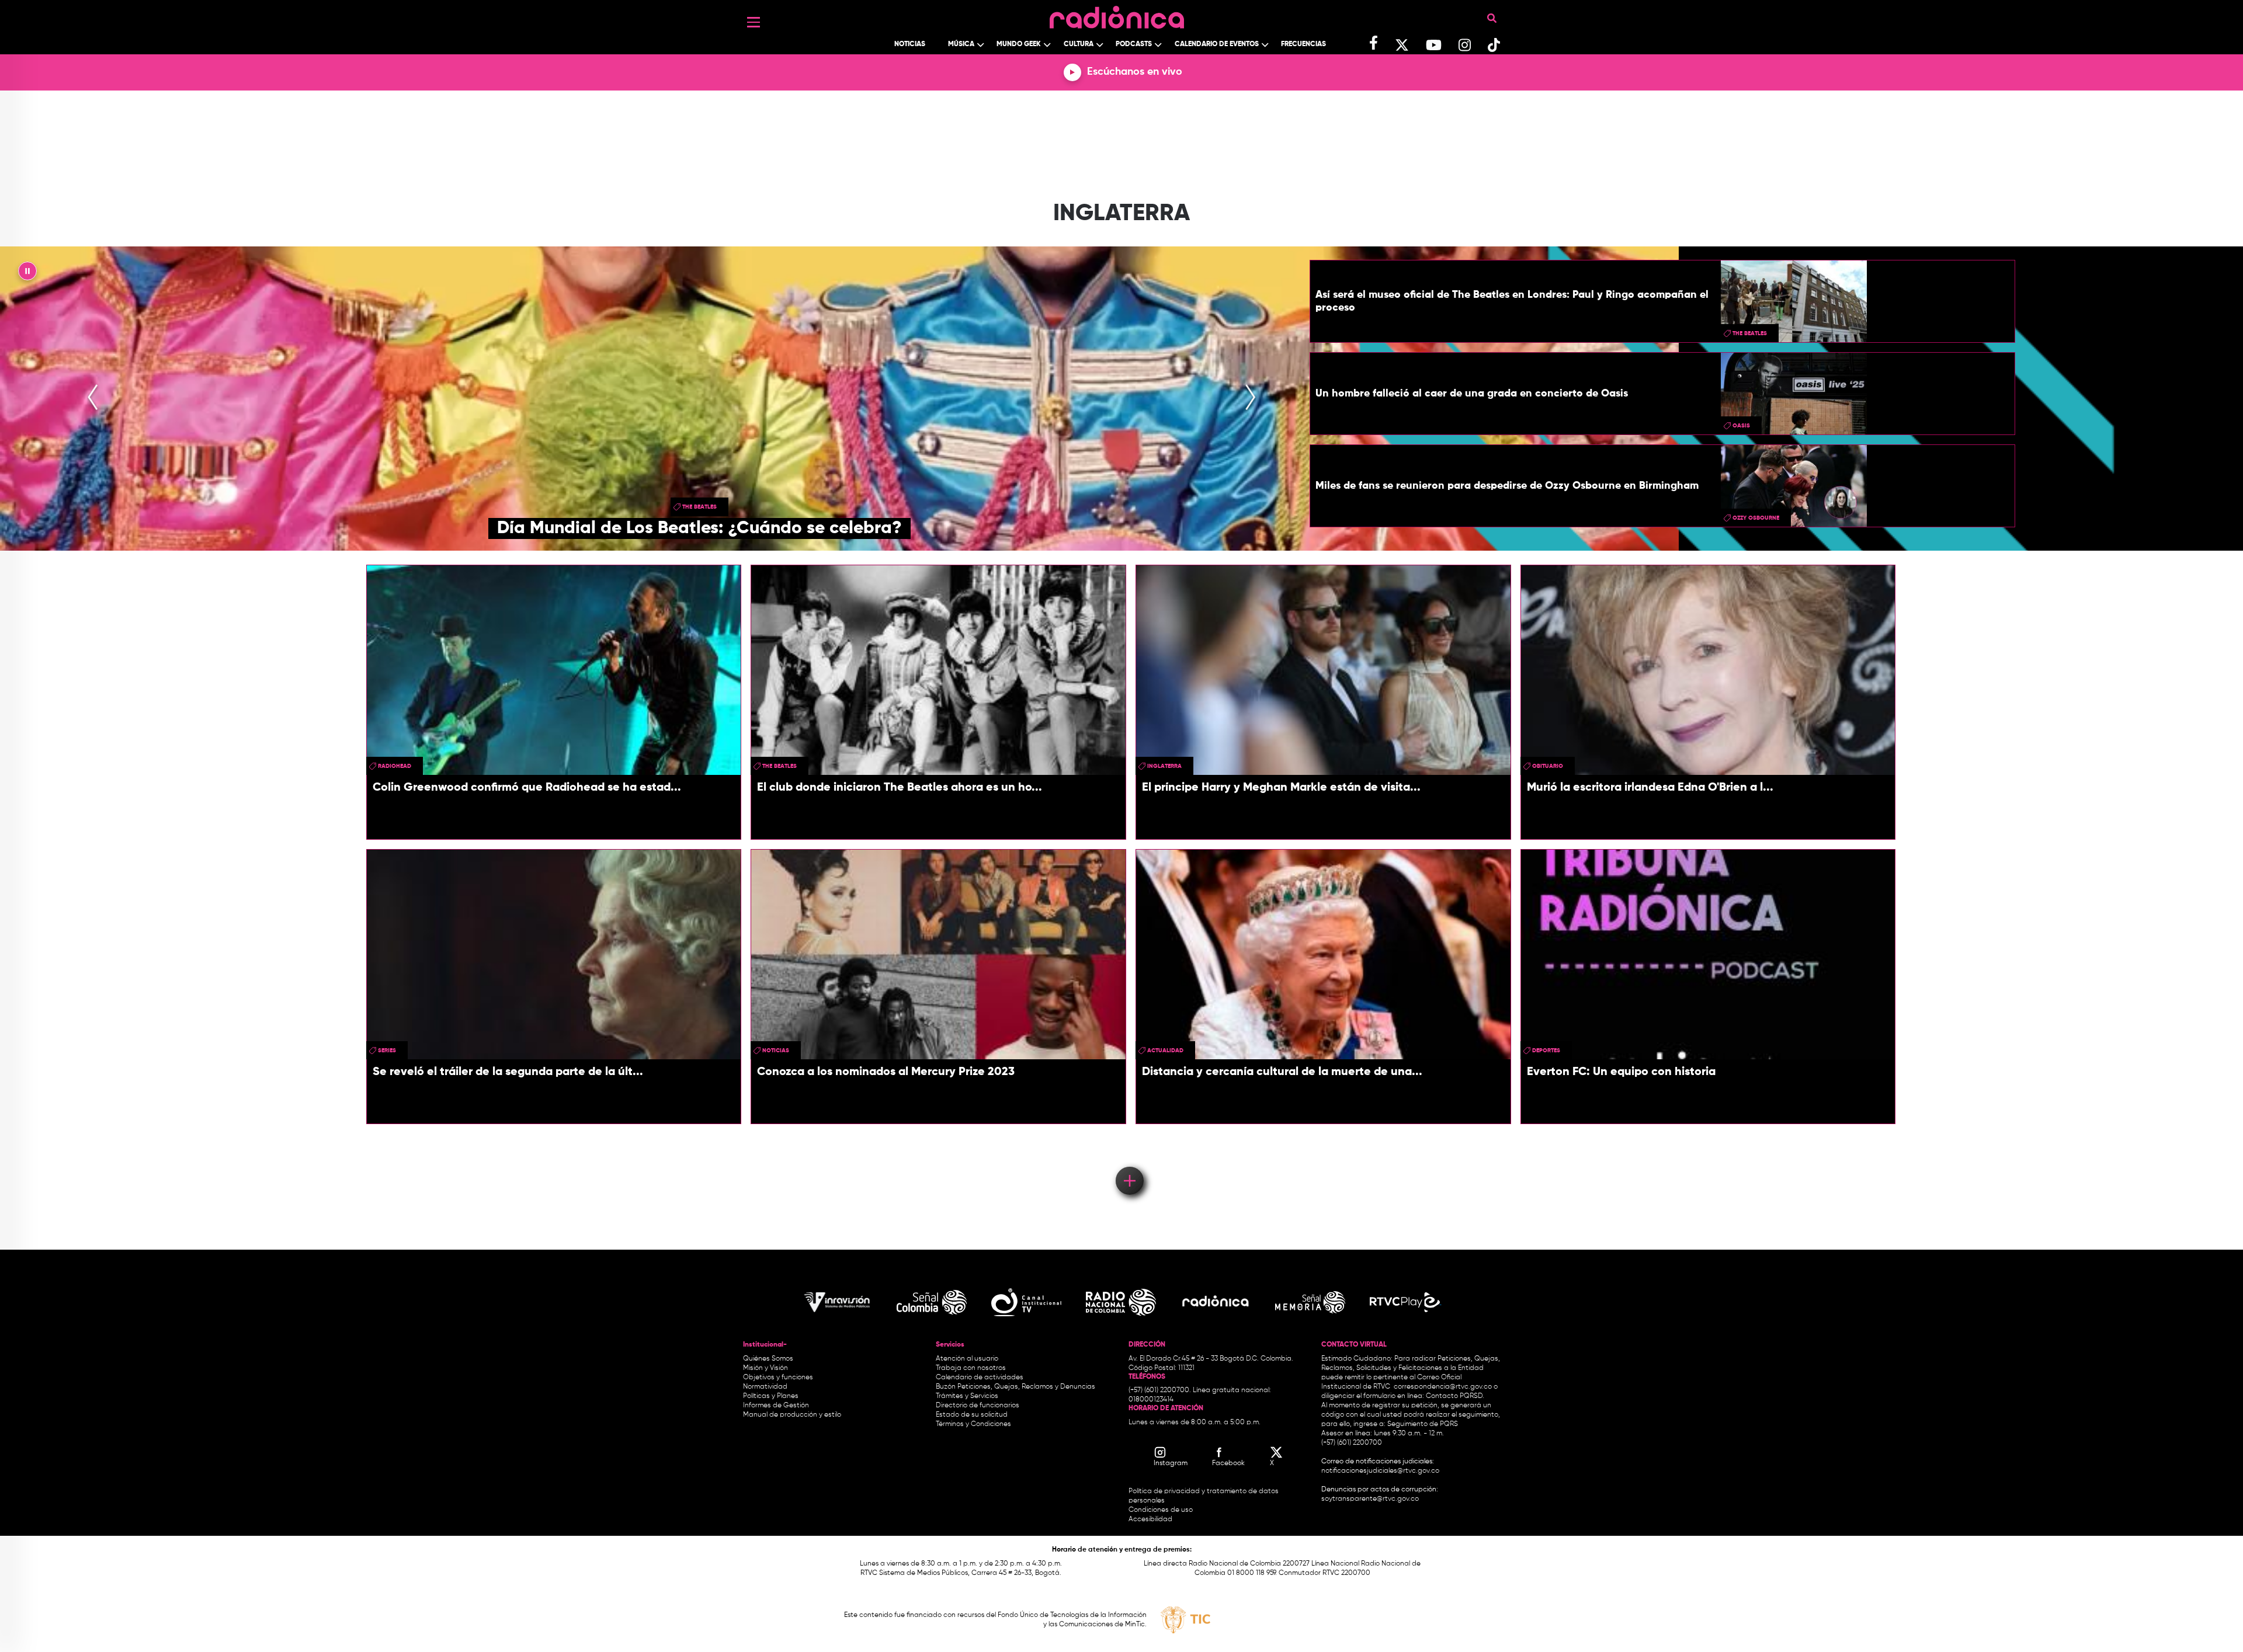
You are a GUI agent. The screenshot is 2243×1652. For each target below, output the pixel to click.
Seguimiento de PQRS (1423, 1424)
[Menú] (754, 22)
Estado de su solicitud (972, 1415)
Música (961, 44)
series (387, 1051)
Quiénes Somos (768, 1359)
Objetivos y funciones (778, 1378)
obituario (1548, 766)
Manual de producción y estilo (792, 1415)
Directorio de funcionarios (978, 1406)
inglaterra (1164, 766)
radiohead (395, 766)
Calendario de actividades (980, 1378)
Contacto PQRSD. (1455, 1396)
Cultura (1079, 44)
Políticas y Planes (771, 1396)
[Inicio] (1117, 14)
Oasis (1741, 426)
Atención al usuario (967, 1359)
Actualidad (1165, 1051)
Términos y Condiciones (973, 1424)
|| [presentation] (27, 274)
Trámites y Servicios (967, 1396)
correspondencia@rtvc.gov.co (1443, 1387)
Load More (1129, 1164)
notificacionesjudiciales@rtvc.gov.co (1380, 1471)
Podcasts (1134, 44)
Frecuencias (1303, 44)
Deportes (1546, 1051)
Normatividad (765, 1387)
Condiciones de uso (1161, 1510)
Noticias (910, 44)
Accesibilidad (1151, 1519)
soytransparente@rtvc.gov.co (1370, 1499)
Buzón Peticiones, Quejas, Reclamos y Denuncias (1015, 1387)
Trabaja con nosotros (971, 1368)
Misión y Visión (765, 1368)
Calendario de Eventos (1217, 44)
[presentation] (93, 398)
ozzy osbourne (1756, 518)
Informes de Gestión (776, 1406)
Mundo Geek (1019, 44)
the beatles (699, 507)
